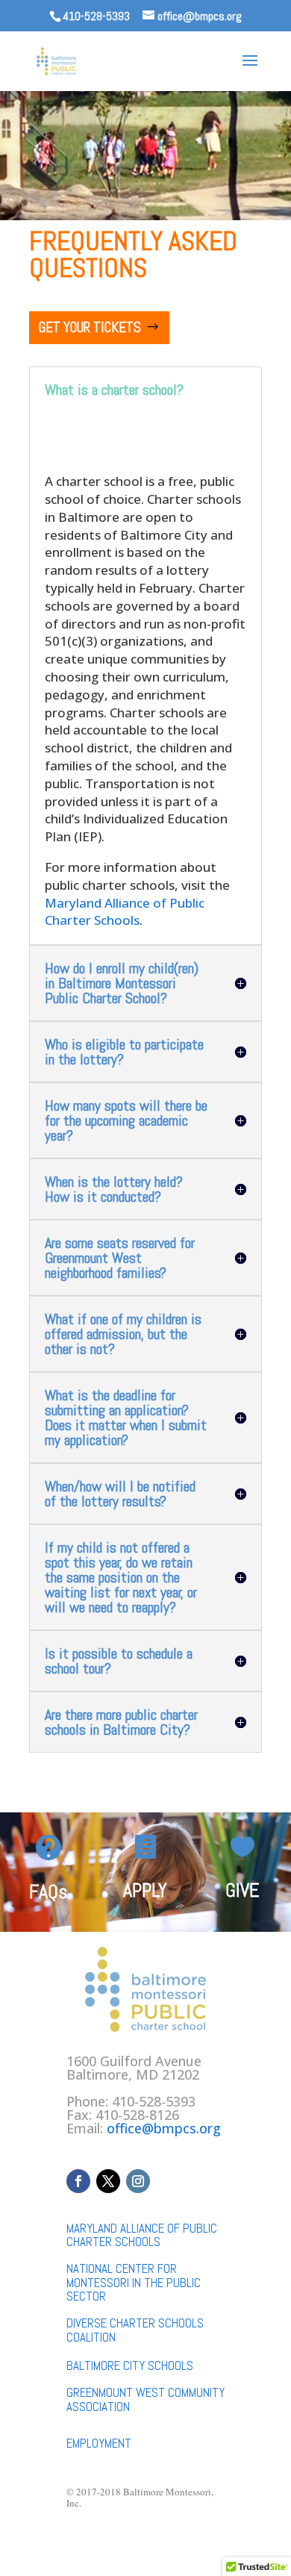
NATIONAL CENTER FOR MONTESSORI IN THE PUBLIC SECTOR (134, 2282)
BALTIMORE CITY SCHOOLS (130, 2366)
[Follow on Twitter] (108, 2181)
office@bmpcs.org (164, 2128)
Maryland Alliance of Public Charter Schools (125, 912)
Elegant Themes (121, 2553)
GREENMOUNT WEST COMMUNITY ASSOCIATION (145, 2399)
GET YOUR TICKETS (90, 327)
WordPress (232, 2553)
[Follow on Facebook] (78, 2181)
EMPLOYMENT (99, 2443)
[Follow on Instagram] (138, 2181)
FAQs (48, 1892)
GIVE (242, 1890)
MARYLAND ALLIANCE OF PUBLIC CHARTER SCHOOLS (142, 2235)
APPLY (145, 1890)
